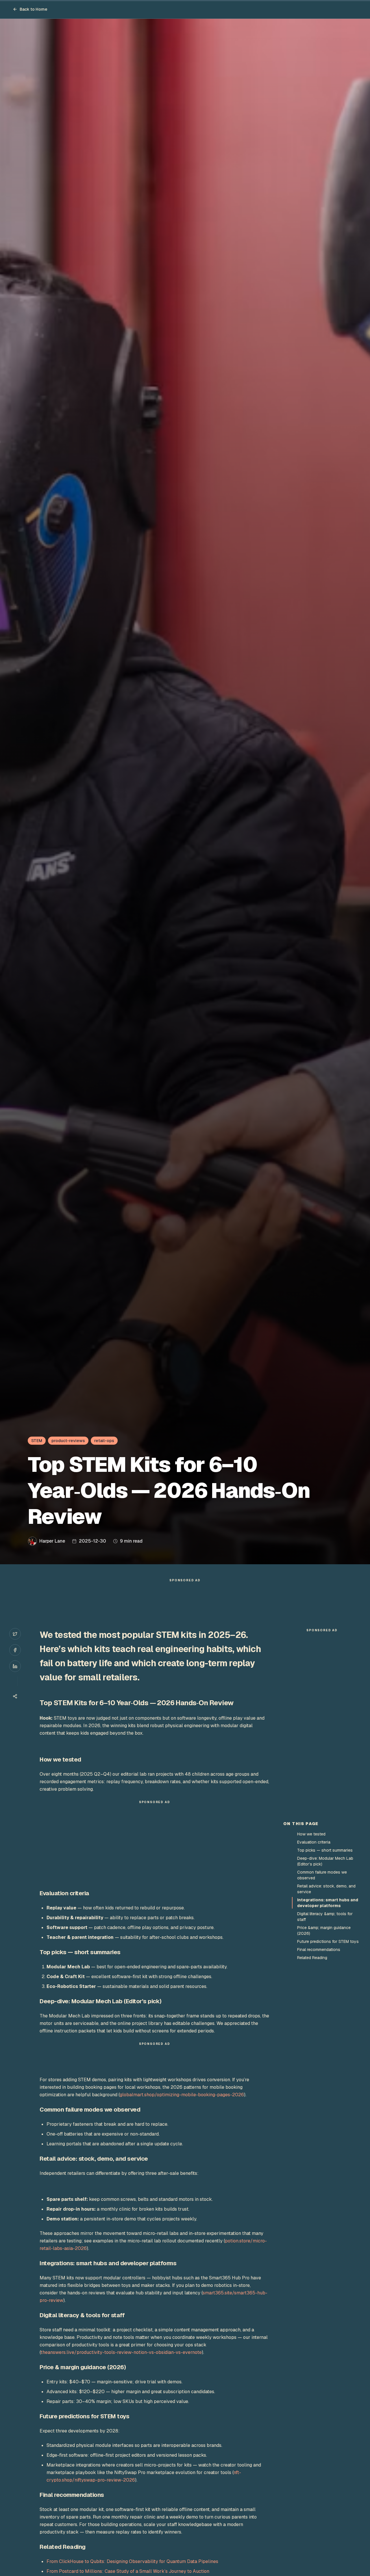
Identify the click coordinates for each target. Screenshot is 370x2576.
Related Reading (312, 1958)
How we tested (311, 1834)
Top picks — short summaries (325, 1850)
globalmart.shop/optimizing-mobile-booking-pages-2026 (182, 2095)
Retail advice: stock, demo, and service (326, 1889)
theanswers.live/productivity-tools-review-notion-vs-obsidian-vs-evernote (121, 2352)
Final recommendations (319, 1950)
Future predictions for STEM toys (328, 1941)
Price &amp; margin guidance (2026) (324, 1930)
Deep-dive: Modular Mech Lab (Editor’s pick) (325, 1861)
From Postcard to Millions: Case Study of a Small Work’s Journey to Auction (128, 2571)
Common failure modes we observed (322, 1875)
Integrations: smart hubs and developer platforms (328, 1903)
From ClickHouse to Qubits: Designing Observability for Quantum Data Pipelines (132, 2561)
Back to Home (34, 9)
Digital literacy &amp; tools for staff (325, 1917)
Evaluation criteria (314, 1842)
